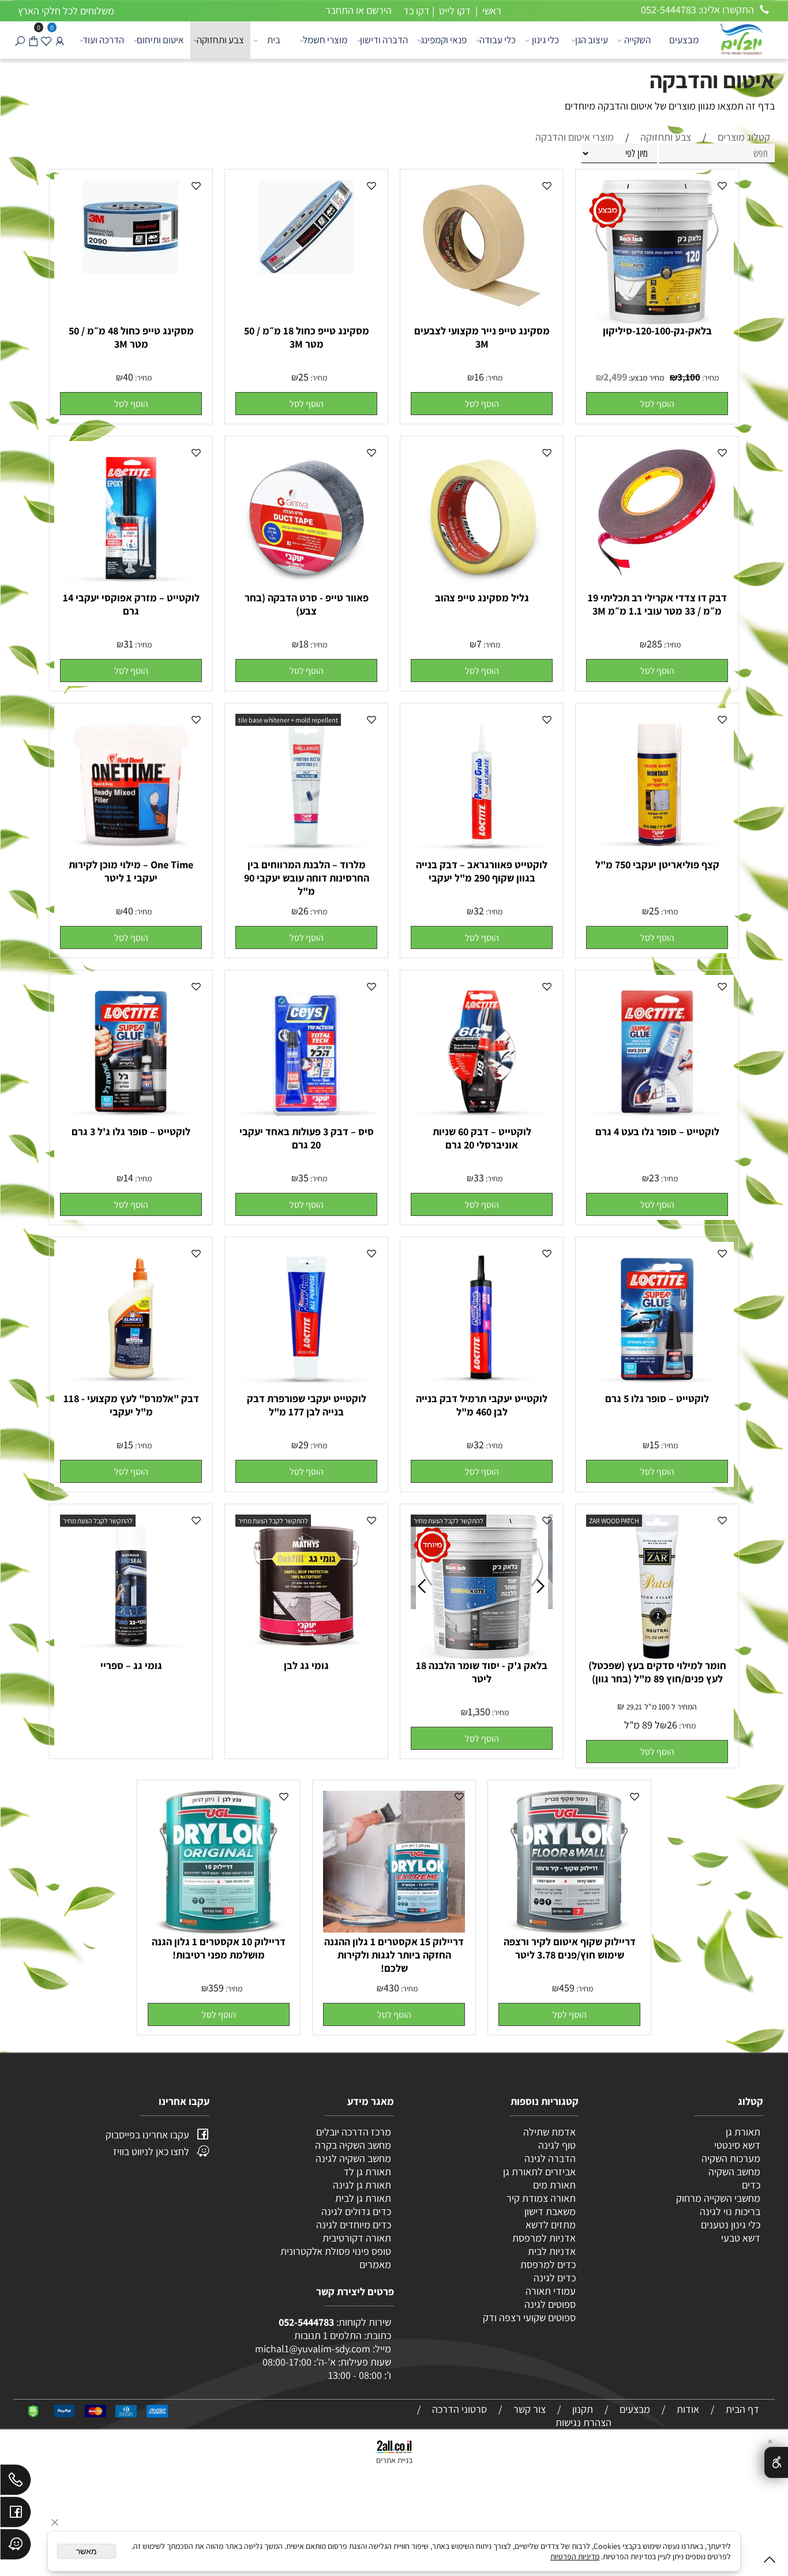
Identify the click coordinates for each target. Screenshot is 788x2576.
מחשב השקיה (734, 2172)
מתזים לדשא (549, 2225)
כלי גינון (545, 40)
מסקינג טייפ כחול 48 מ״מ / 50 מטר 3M (131, 337)
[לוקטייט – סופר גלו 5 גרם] (657, 1386)
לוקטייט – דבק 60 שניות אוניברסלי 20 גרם (482, 1138)
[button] (657, 404)
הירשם (379, 10)
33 (479, 1178)
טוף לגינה (556, 2145)
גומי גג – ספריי (131, 1665)
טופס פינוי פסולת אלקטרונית (336, 2251)
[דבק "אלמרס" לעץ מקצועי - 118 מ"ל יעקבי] (131, 1386)
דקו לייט (454, 11)
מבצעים (684, 40)
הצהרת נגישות (584, 2422)
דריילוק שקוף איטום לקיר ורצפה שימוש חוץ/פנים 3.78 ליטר (570, 1948)
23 (654, 1178)
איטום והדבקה (712, 80)
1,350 (479, 1711)
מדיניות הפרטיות (575, 2556)
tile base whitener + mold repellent (288, 720)
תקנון (583, 2409)
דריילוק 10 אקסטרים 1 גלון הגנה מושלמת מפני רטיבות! (219, 1948)
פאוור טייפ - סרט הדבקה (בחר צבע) (307, 604)
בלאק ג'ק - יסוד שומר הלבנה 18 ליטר (482, 1672)
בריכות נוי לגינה (730, 2211)
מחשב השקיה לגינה (353, 2158)
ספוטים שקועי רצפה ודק (529, 2317)
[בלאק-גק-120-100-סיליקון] (657, 320)
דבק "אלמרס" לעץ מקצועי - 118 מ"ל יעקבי (131, 1405)
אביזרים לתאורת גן (539, 2172)
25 (303, 377)
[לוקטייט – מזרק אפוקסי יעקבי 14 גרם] (131, 585)
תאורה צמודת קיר (541, 2198)
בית (274, 40)
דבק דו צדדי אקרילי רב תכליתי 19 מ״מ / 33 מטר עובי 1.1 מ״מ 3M (657, 604)
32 (479, 911)
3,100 (689, 377)
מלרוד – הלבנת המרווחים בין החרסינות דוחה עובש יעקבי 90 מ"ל (307, 878)
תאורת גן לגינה (362, 2185)
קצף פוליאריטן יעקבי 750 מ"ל (657, 865)
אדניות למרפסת (543, 2238)
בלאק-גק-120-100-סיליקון (657, 331)
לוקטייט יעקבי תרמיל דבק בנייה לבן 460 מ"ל (482, 1405)
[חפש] (20, 40)
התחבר (339, 10)
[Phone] (16, 2483)
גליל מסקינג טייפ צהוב (482, 598)
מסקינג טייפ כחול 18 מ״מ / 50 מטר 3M (307, 337)
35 (303, 1178)
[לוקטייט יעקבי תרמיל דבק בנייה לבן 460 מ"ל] (482, 1386)
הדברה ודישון (384, 40)
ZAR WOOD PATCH (614, 1521)
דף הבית (742, 2409)
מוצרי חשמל (325, 40)
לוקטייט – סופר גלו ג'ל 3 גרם (131, 1131)
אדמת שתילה (548, 2132)
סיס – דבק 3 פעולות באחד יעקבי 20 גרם (307, 1138)
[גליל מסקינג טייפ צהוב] (482, 585)
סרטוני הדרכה (459, 2409)
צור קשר (530, 2409)
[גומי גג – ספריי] (131, 1653)
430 (391, 1988)
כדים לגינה (555, 2278)
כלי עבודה (498, 40)
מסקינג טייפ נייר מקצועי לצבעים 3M (482, 337)
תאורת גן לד (367, 2172)
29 (303, 1445)
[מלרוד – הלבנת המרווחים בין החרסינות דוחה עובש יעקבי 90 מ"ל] (306, 852)
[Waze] (16, 2547)
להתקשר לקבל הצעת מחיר (449, 1521)
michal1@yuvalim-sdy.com (313, 2349)
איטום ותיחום (160, 40)
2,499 (615, 377)
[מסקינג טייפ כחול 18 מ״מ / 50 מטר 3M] (306, 270)
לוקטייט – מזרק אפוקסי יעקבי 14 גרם (131, 604)
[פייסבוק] (16, 2515)
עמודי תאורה (551, 2291)
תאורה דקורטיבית (357, 2238)
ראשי (491, 11)
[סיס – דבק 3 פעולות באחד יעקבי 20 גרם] (306, 1119)
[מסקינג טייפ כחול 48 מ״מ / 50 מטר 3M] (131, 270)
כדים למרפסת (547, 2264)
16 (479, 377)
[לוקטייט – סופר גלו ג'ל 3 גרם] (131, 1119)
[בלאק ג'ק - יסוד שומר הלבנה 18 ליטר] (482, 1655)
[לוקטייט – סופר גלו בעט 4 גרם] (657, 1119)
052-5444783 (306, 2322)
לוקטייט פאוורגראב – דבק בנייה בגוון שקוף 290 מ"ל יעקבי (482, 871)
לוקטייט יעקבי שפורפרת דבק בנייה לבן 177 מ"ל (307, 1405)
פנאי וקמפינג (444, 40)
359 (216, 1988)
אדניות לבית (551, 2251)
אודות (688, 2409)
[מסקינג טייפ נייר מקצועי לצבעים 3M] (482, 308)
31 (128, 644)
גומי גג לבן (306, 1665)
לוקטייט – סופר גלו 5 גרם (657, 1398)
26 (303, 911)
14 (128, 1178)
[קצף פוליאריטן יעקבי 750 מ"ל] (657, 852)
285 (654, 644)
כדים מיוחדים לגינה (354, 2225)
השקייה (637, 40)
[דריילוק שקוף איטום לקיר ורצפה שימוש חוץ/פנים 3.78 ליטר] (569, 1931)
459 (567, 1988)
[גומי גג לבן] (306, 1653)
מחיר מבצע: (646, 378)
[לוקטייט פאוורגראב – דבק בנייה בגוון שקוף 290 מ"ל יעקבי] (482, 852)
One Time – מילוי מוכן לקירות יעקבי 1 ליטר (131, 871)
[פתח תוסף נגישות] (776, 2462)
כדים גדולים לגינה (356, 2211)
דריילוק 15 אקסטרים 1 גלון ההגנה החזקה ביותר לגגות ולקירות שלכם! (394, 1955)
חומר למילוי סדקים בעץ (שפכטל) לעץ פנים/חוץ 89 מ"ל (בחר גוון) (657, 1672)
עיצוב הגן (592, 40)
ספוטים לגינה (550, 2304)
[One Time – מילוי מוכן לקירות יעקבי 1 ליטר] (131, 852)
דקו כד (415, 11)
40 (128, 377)
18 (304, 644)
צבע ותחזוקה (220, 40)
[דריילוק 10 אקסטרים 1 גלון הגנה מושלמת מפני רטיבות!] (219, 1931)
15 (654, 1445)
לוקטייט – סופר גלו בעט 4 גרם (657, 1131)
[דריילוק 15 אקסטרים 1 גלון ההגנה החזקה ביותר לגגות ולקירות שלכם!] (394, 1929)
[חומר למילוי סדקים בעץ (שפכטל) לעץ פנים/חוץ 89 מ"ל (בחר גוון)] (657, 1655)
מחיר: (710, 378)
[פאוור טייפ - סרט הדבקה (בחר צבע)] (306, 585)
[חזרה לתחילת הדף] (770, 2562)
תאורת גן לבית (363, 2198)
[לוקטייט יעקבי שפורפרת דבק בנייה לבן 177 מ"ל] (306, 1386)
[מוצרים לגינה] (741, 38)
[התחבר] (60, 40)
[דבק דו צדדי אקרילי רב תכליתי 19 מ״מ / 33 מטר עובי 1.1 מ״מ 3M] (657, 573)
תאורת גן (743, 2132)
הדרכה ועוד (103, 40)
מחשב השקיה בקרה (353, 2145)
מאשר (87, 2551)
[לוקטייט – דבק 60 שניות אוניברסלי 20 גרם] (482, 1119)
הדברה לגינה (549, 2158)
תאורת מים (554, 2185)
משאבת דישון (549, 2211)
